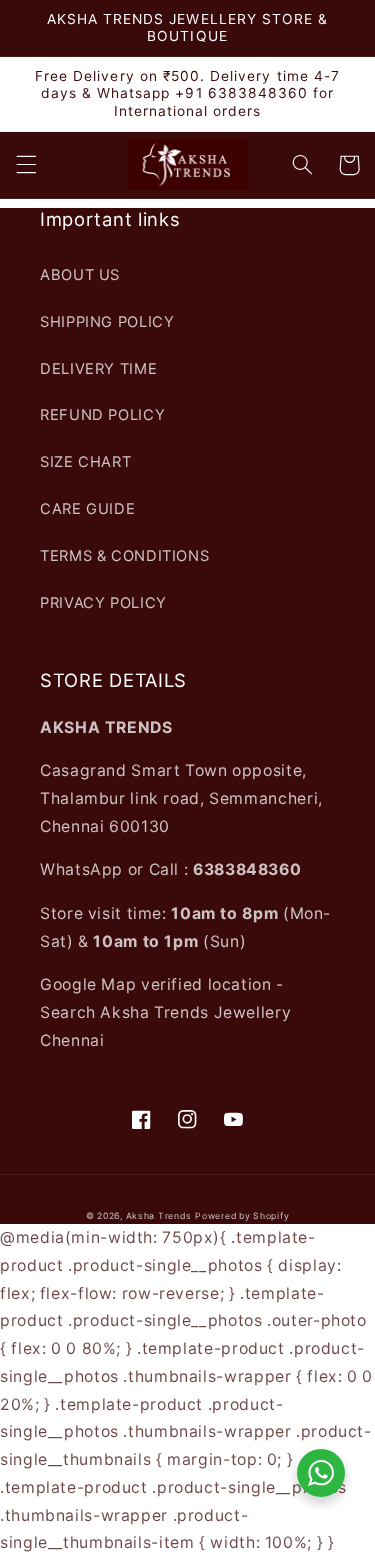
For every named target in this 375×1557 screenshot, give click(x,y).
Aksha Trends (159, 1216)
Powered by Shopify (242, 1216)
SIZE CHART (85, 462)
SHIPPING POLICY (107, 322)
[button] (26, 165)
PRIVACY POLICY (103, 603)
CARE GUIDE (87, 509)
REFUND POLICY (102, 415)
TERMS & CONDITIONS (124, 556)
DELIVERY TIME (98, 369)
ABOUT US (80, 275)
